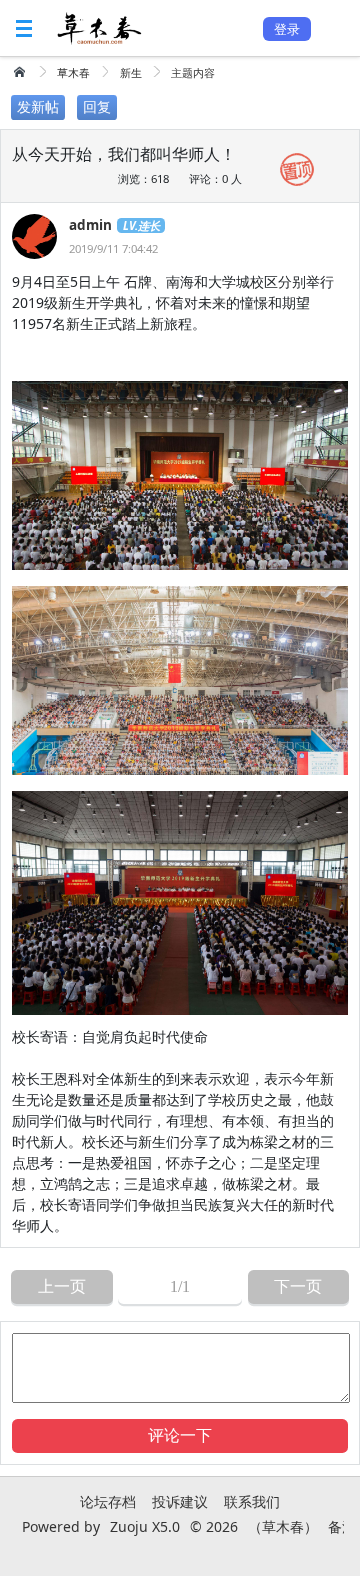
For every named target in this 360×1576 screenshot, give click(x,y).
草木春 (73, 72)
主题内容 (193, 72)
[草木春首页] (21, 71)
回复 (97, 107)
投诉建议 (180, 1501)
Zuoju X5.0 (145, 1526)
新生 (131, 72)
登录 (287, 29)
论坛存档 (108, 1501)
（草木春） (283, 1526)
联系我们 (252, 1501)
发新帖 (38, 107)
